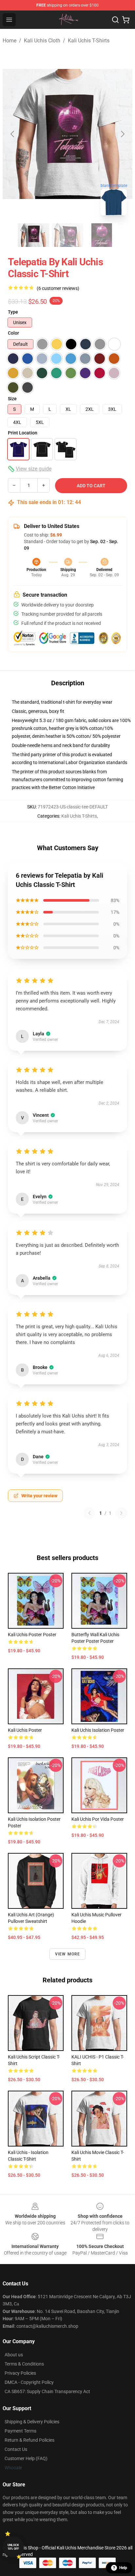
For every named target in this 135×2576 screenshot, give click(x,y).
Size (12, 399)
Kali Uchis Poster (25, 1730)
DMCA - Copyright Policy (29, 2382)
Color (13, 333)
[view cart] (126, 20)
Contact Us (16, 2449)
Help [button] (123, 2568)
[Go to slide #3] (102, 235)
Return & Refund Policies (29, 2440)
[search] (115, 20)
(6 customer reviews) (58, 288)
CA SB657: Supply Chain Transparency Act (47, 2391)
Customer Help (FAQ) (26, 2458)
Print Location (23, 433)
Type (13, 312)
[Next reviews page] (121, 1513)
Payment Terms (20, 2431)
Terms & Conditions (24, 2364)
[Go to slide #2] (67, 235)
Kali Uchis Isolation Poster (98, 1730)
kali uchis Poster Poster (32, 1635)
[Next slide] (122, 134)
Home (10, 41)
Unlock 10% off (13, 2547)
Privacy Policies (20, 2373)
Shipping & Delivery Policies (32, 2422)
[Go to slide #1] (33, 235)
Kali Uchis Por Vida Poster (98, 1819)
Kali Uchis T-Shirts (89, 41)
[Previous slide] (13, 134)
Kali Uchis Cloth (42, 41)
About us (14, 2355)
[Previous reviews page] (89, 1513)
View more (68, 1954)
